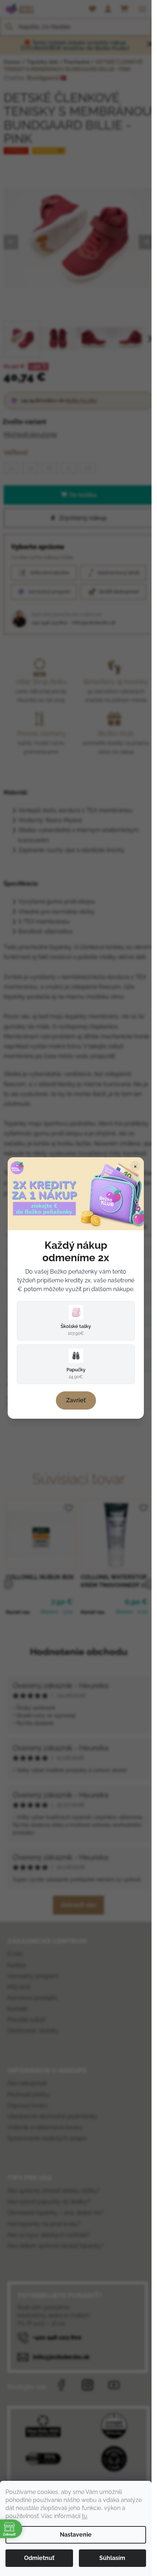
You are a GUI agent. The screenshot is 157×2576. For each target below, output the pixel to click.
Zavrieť (76, 1400)
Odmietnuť (39, 2558)
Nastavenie (76, 2535)
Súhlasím (112, 2558)
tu (85, 2516)
